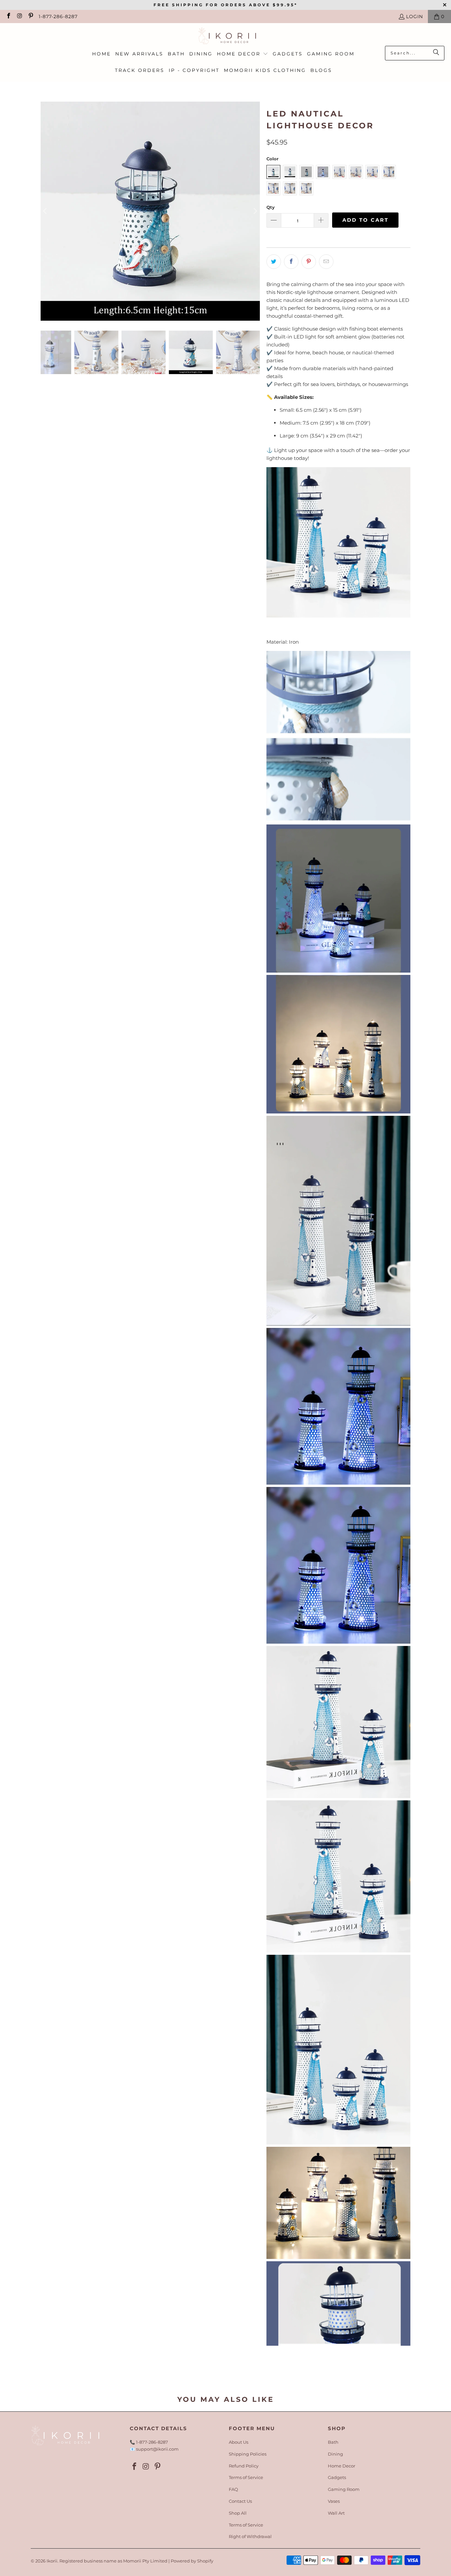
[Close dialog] (346, 1199)
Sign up (161, 1367)
